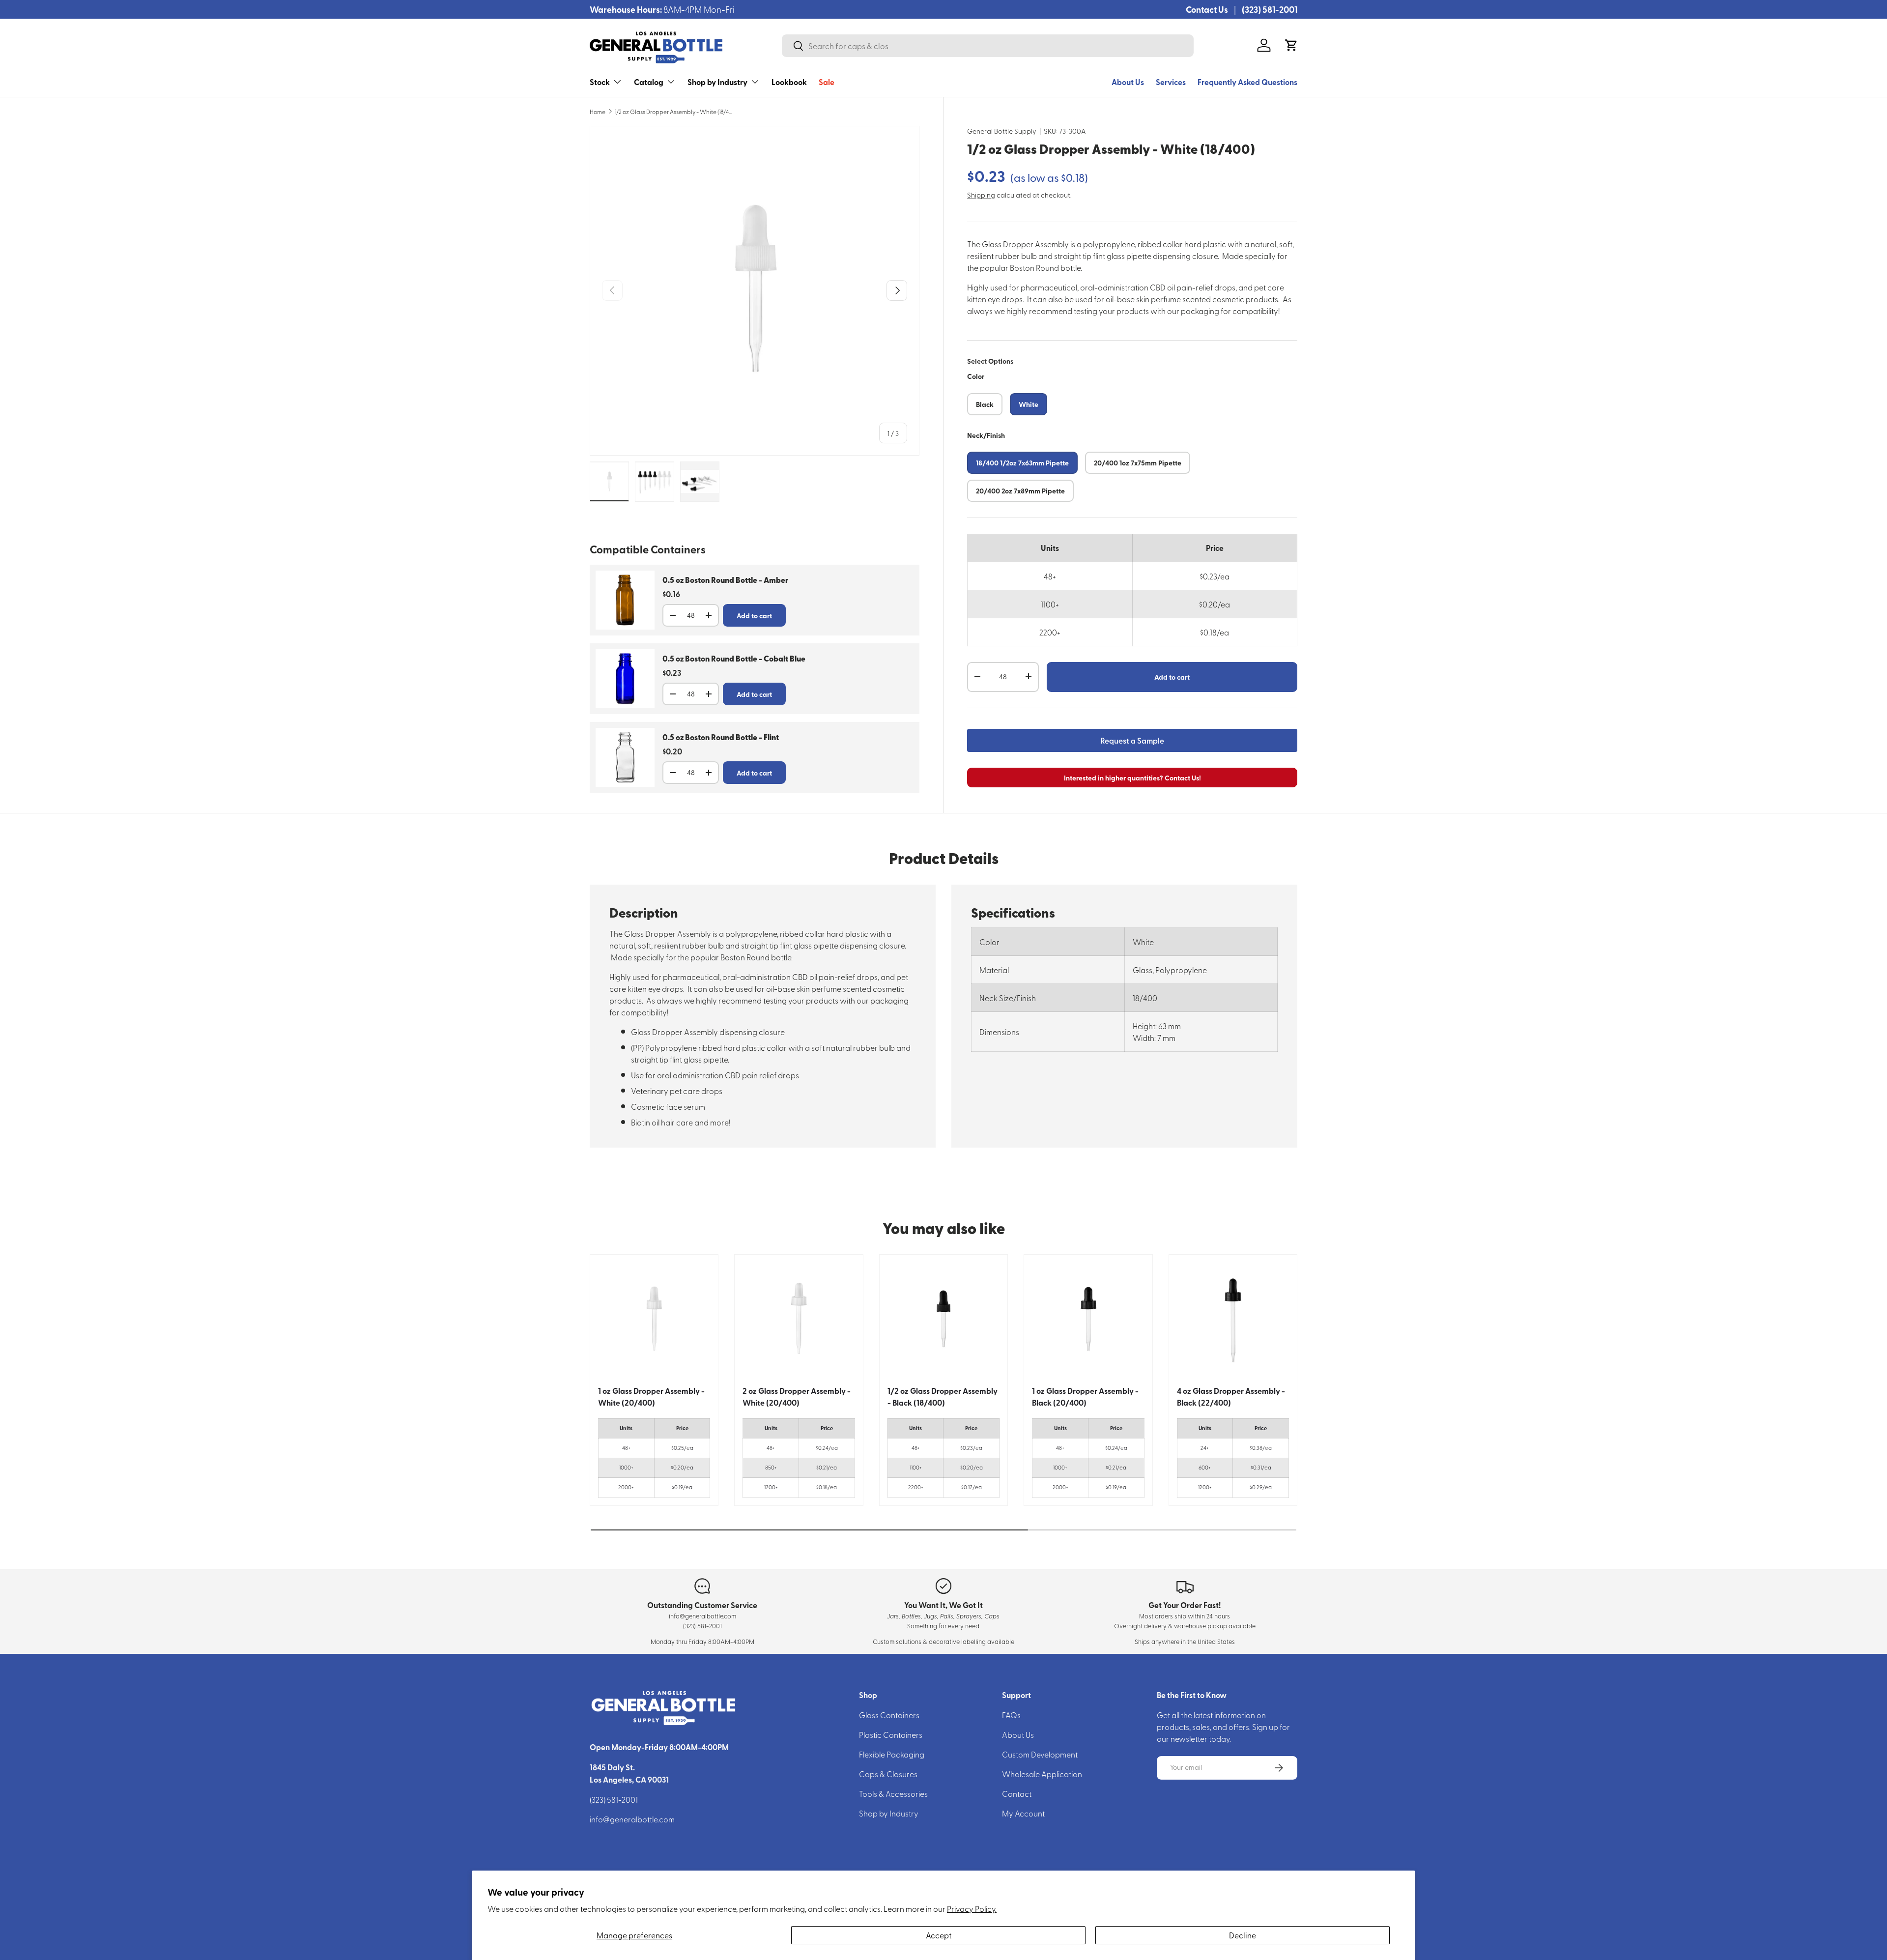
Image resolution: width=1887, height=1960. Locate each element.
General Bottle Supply (1002, 131)
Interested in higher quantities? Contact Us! (1132, 777)
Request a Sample (1132, 740)
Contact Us (1207, 9)
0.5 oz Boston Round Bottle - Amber (725, 580)
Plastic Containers (891, 1734)
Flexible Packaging (892, 1754)
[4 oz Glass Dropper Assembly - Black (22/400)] (1233, 1319)
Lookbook (789, 82)
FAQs (1011, 1715)
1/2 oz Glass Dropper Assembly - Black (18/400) (943, 1397)
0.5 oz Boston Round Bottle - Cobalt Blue (734, 659)
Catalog (649, 82)
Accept (939, 1935)
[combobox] (988, 46)
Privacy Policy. (972, 1908)
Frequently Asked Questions (1247, 82)
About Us (1128, 82)
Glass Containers (889, 1715)
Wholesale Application (1042, 1774)
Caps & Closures (888, 1774)
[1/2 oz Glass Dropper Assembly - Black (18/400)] (943, 1319)
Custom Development (1040, 1754)
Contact (1017, 1793)
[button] (1291, 45)
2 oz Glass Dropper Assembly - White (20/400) (797, 1397)
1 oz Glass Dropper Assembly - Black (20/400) (1085, 1397)
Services (1171, 82)
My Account (1023, 1813)
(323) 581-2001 (1270, 9)
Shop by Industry (717, 82)
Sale (827, 82)
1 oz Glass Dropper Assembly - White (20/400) (651, 1397)
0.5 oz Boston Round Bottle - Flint (721, 737)
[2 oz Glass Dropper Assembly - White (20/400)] (799, 1319)
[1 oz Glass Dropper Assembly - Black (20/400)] (1088, 1319)
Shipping (981, 194)
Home (598, 112)
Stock (600, 82)
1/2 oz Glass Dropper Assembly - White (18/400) (674, 112)
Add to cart (1172, 676)
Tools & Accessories (893, 1793)
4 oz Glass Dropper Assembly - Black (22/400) (1231, 1397)
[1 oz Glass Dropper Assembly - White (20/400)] (654, 1319)
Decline (1243, 1935)
